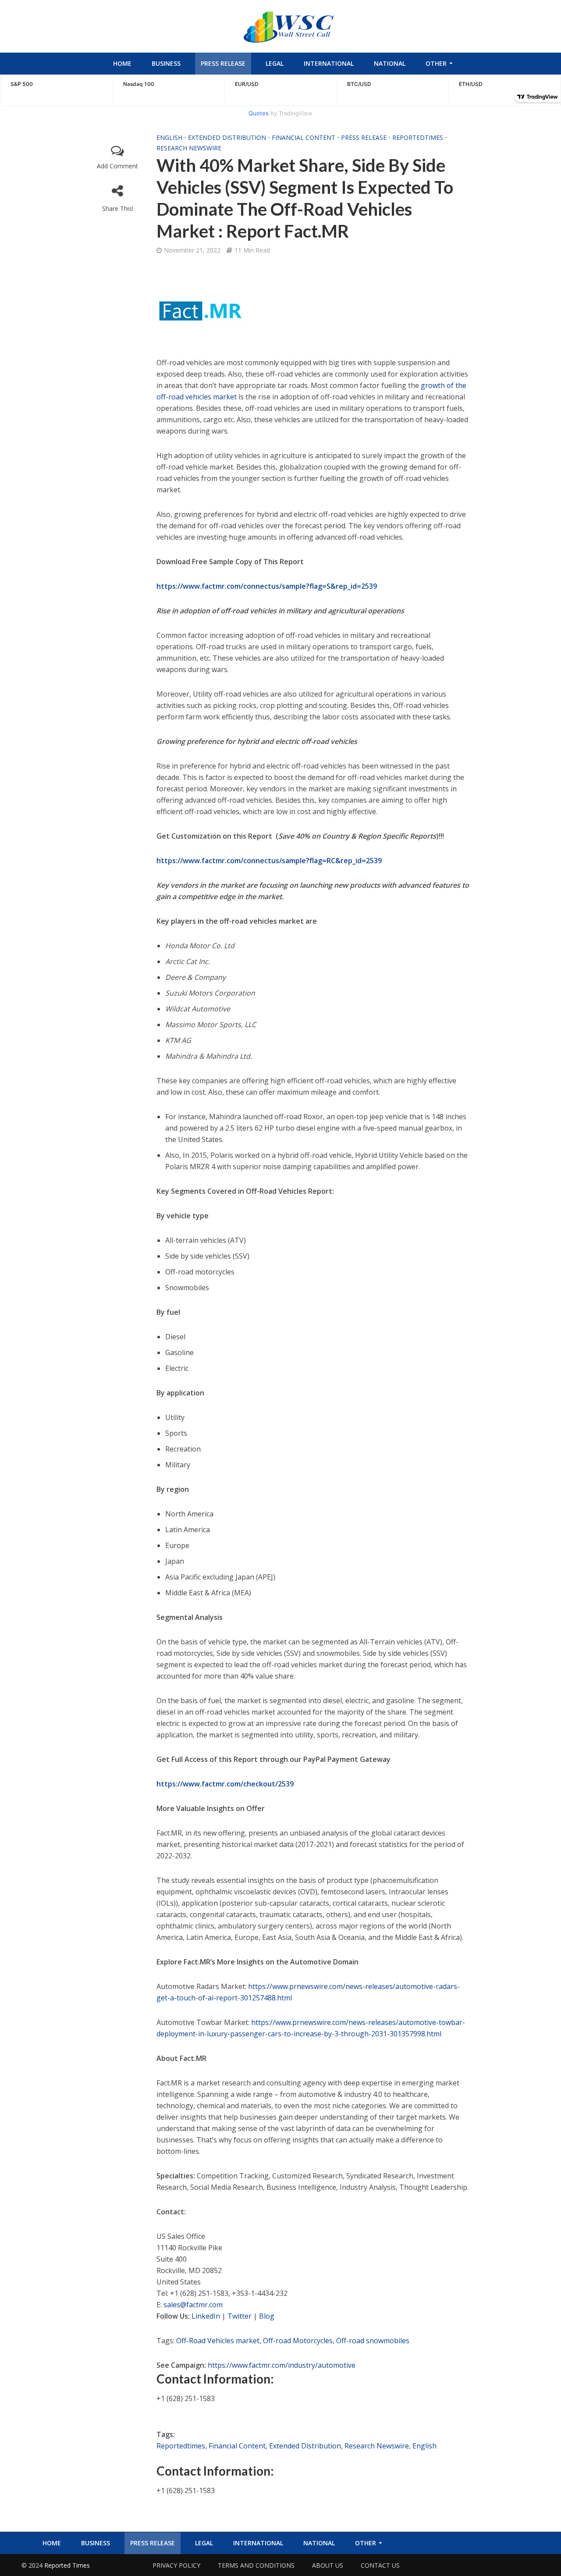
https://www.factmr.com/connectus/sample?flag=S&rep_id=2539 (267, 586)
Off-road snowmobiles (373, 2341)
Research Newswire (189, 148)
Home (122, 63)
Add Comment (117, 166)
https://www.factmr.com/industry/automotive (282, 2365)
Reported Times (68, 2565)
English (169, 137)
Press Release (223, 63)
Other (436, 63)
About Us (328, 2565)
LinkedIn (206, 2316)
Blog (267, 2316)
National (390, 63)
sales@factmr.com (193, 2305)
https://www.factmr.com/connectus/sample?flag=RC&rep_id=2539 (269, 861)
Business (166, 63)
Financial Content (304, 137)
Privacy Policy (176, 2565)
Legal (275, 63)
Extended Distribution (227, 137)
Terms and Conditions (256, 2565)
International (329, 63)
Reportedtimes (418, 137)
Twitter (240, 2316)
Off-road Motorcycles (298, 2341)
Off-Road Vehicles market (218, 2341)
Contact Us (380, 2565)
